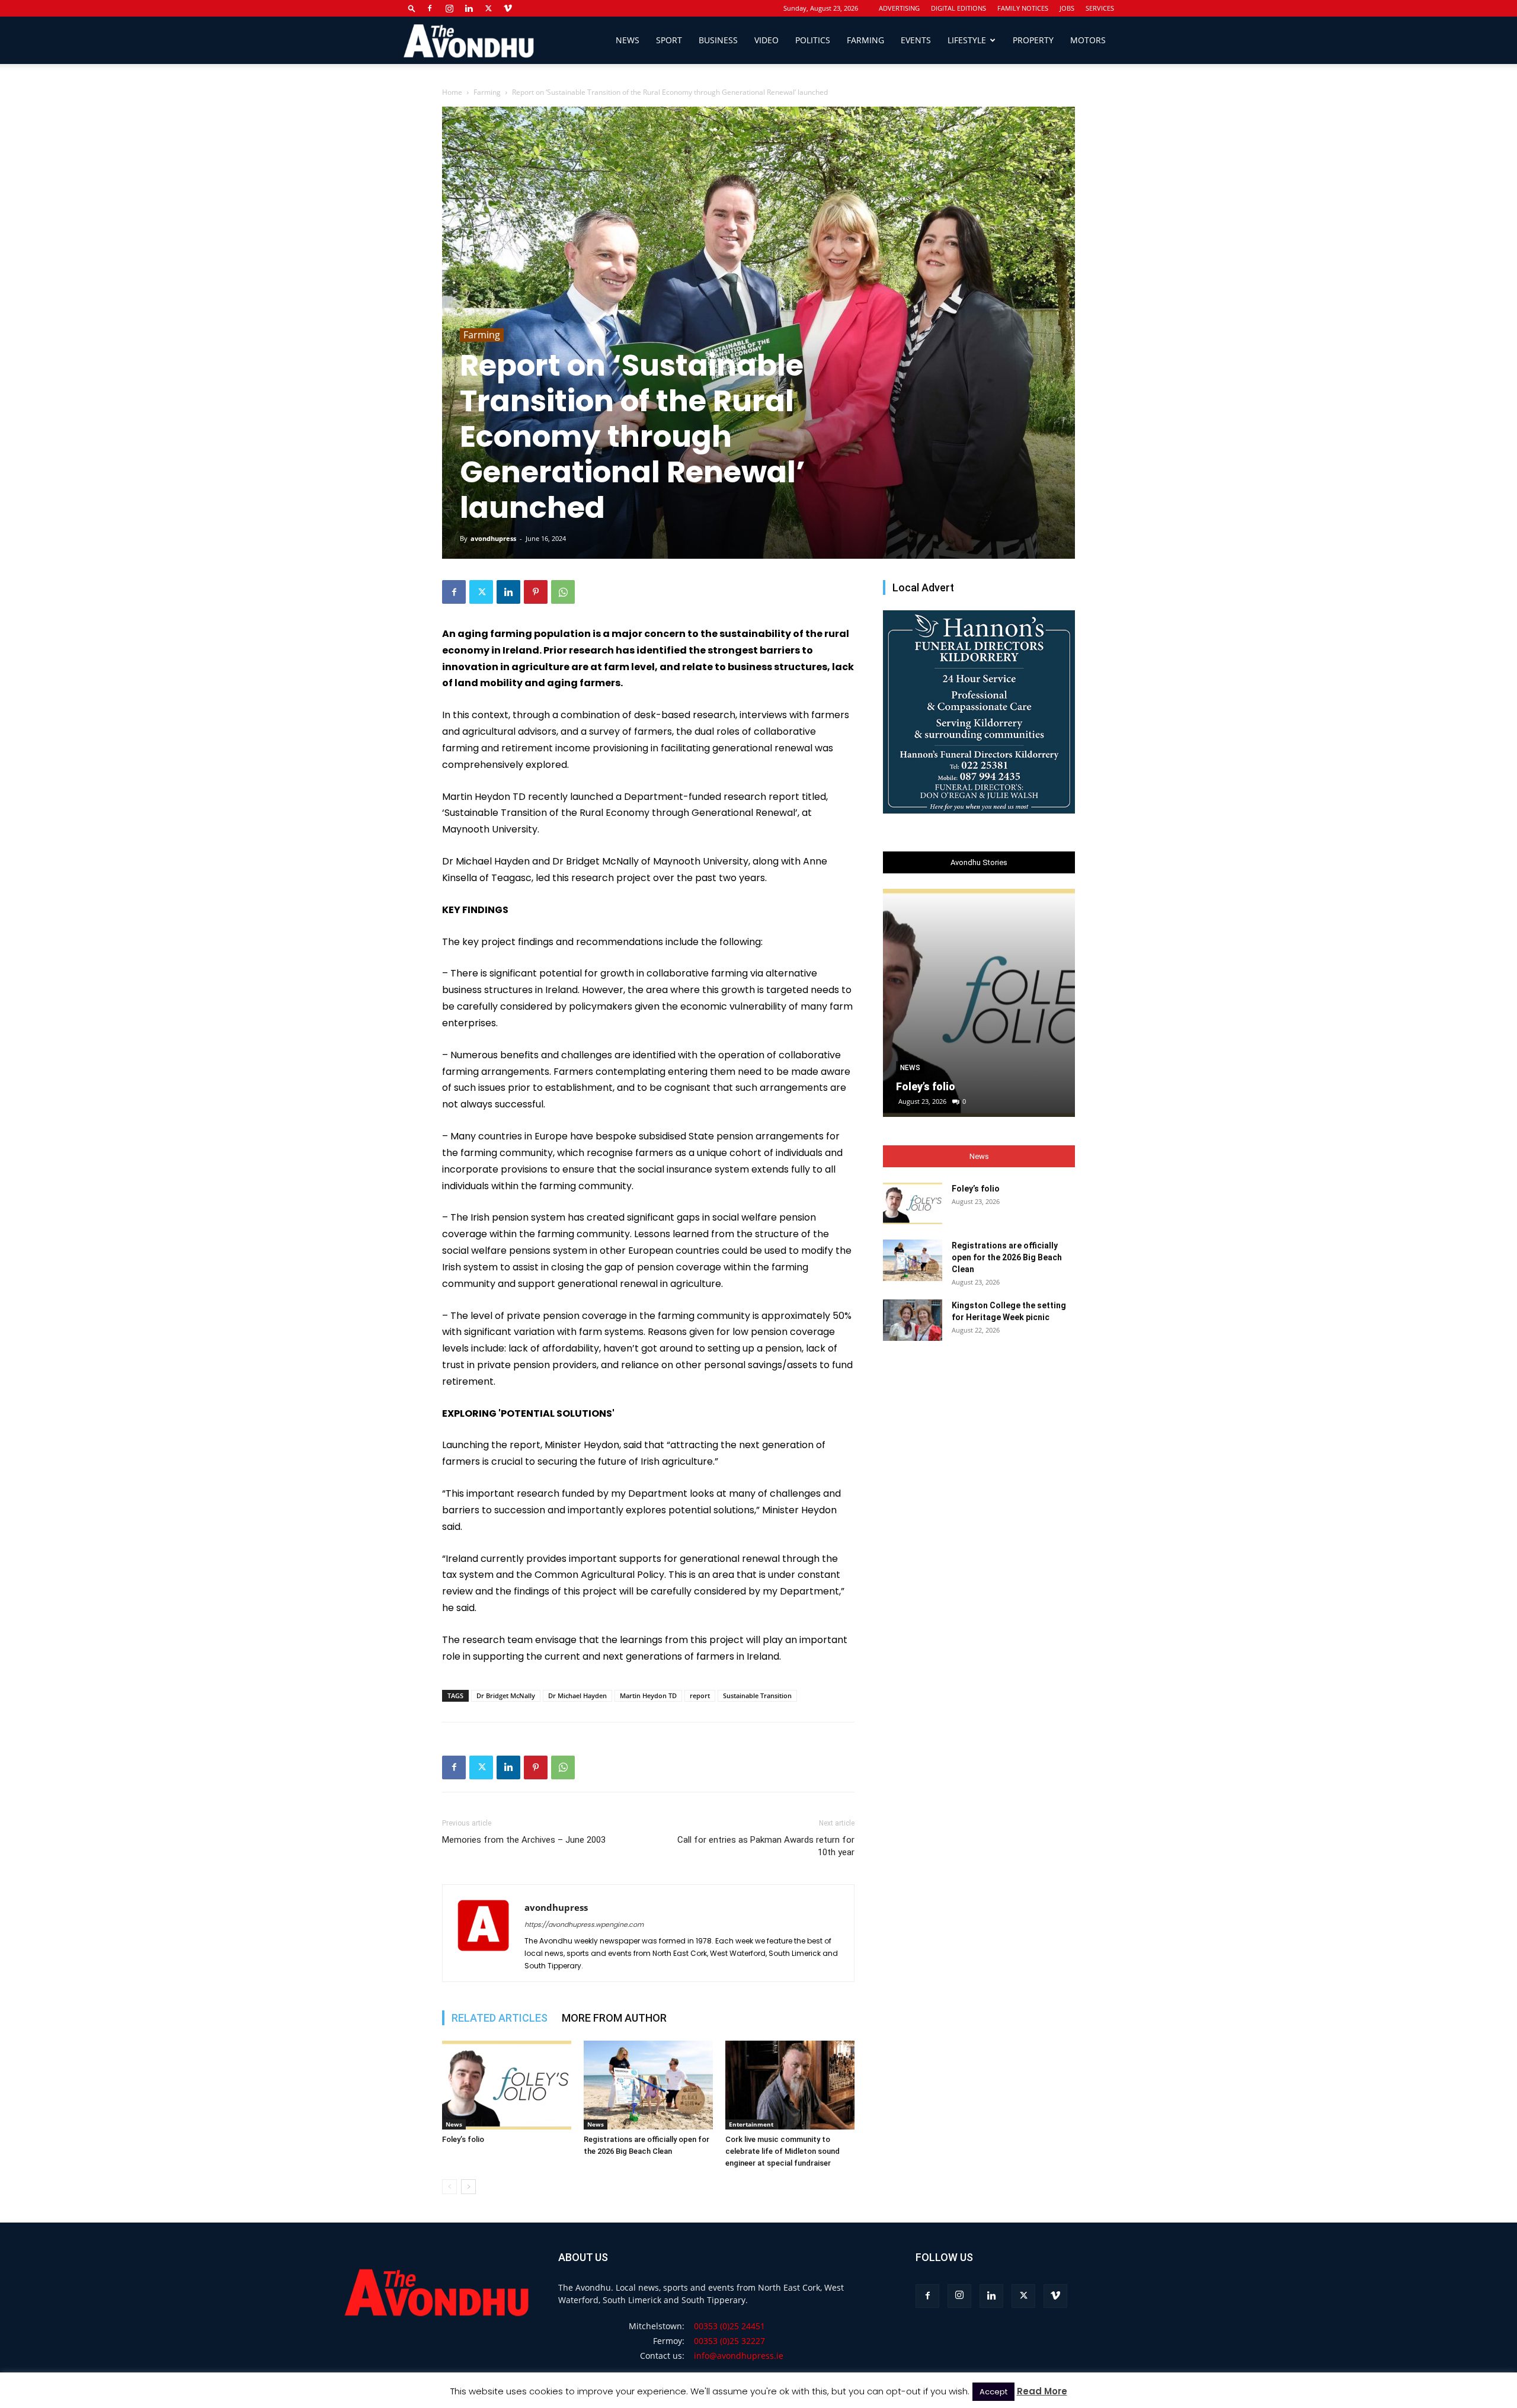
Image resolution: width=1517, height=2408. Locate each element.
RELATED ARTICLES (500, 2018)
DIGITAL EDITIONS (958, 8)
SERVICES (1100, 8)
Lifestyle (967, 40)
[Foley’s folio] (507, 2085)
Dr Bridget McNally (506, 1695)
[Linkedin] (469, 8)
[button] (412, 8)
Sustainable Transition (757, 1695)
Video (766, 40)
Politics (813, 40)
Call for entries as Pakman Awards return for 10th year (766, 1846)
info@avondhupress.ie (739, 2356)
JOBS (1067, 8)
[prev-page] (449, 2187)
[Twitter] (488, 8)
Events (916, 40)
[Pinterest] (536, 592)
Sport (669, 40)
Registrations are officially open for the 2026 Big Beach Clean (1007, 1257)
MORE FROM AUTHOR (614, 2018)
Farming (865, 40)
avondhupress (493, 538)
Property (1033, 40)
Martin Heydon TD (648, 1695)
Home (452, 92)
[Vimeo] (508, 8)
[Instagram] (449, 8)
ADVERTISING (899, 8)
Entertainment (751, 2124)
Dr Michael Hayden (577, 1695)
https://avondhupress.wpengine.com (584, 1925)
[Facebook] (430, 8)
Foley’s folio (463, 2139)
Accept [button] (993, 2392)
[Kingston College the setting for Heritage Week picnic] (913, 1320)
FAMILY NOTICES (1023, 8)
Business (718, 40)
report (700, 1695)
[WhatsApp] (563, 592)
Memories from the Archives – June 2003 (524, 1840)
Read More (1042, 2391)
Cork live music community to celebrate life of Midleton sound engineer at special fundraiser (782, 2151)
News (628, 40)
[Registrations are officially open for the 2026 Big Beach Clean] (648, 2085)
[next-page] (468, 2187)
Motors (1088, 40)
